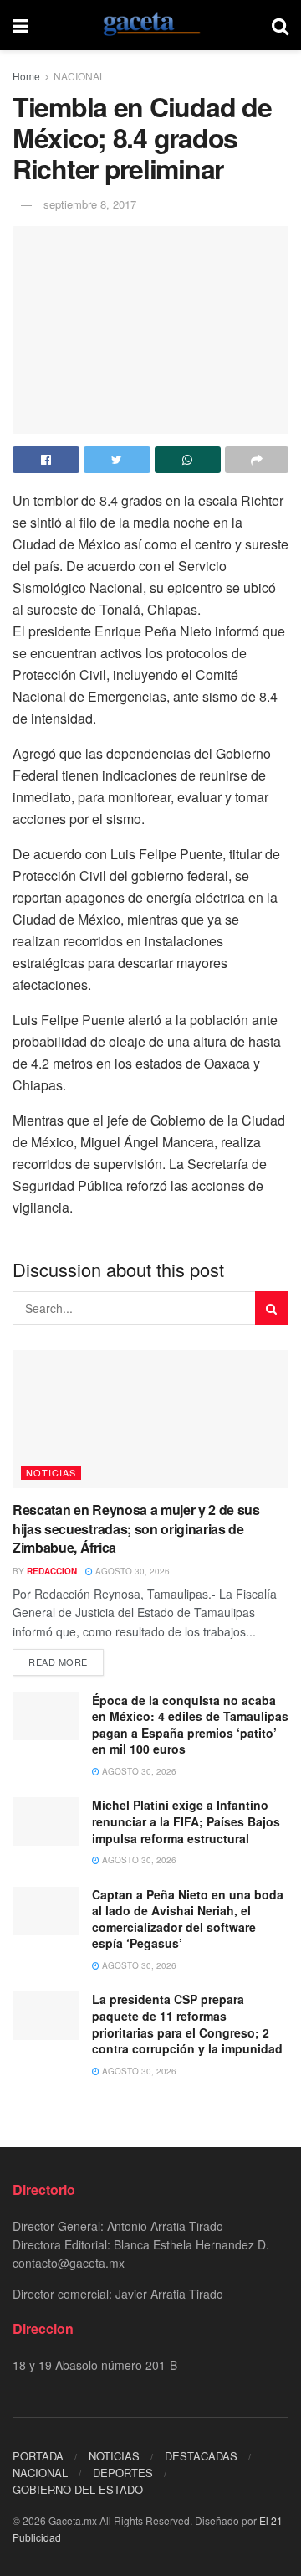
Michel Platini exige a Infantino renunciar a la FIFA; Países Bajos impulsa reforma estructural (186, 1821)
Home (26, 76)
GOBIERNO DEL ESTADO (78, 2489)
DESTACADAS (201, 2456)
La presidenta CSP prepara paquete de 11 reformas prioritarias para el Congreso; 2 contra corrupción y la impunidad (187, 2024)
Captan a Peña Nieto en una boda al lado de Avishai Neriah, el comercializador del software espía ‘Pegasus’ (188, 1919)
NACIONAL (79, 76)
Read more (58, 1662)
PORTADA (38, 2456)
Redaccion (52, 1571)
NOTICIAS (51, 1472)
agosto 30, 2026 (131, 1571)
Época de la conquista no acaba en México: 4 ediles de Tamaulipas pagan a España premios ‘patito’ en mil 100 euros (190, 1725)
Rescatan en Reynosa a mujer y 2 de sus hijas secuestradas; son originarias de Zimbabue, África (136, 1528)
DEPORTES (123, 2473)
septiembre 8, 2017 (90, 204)
